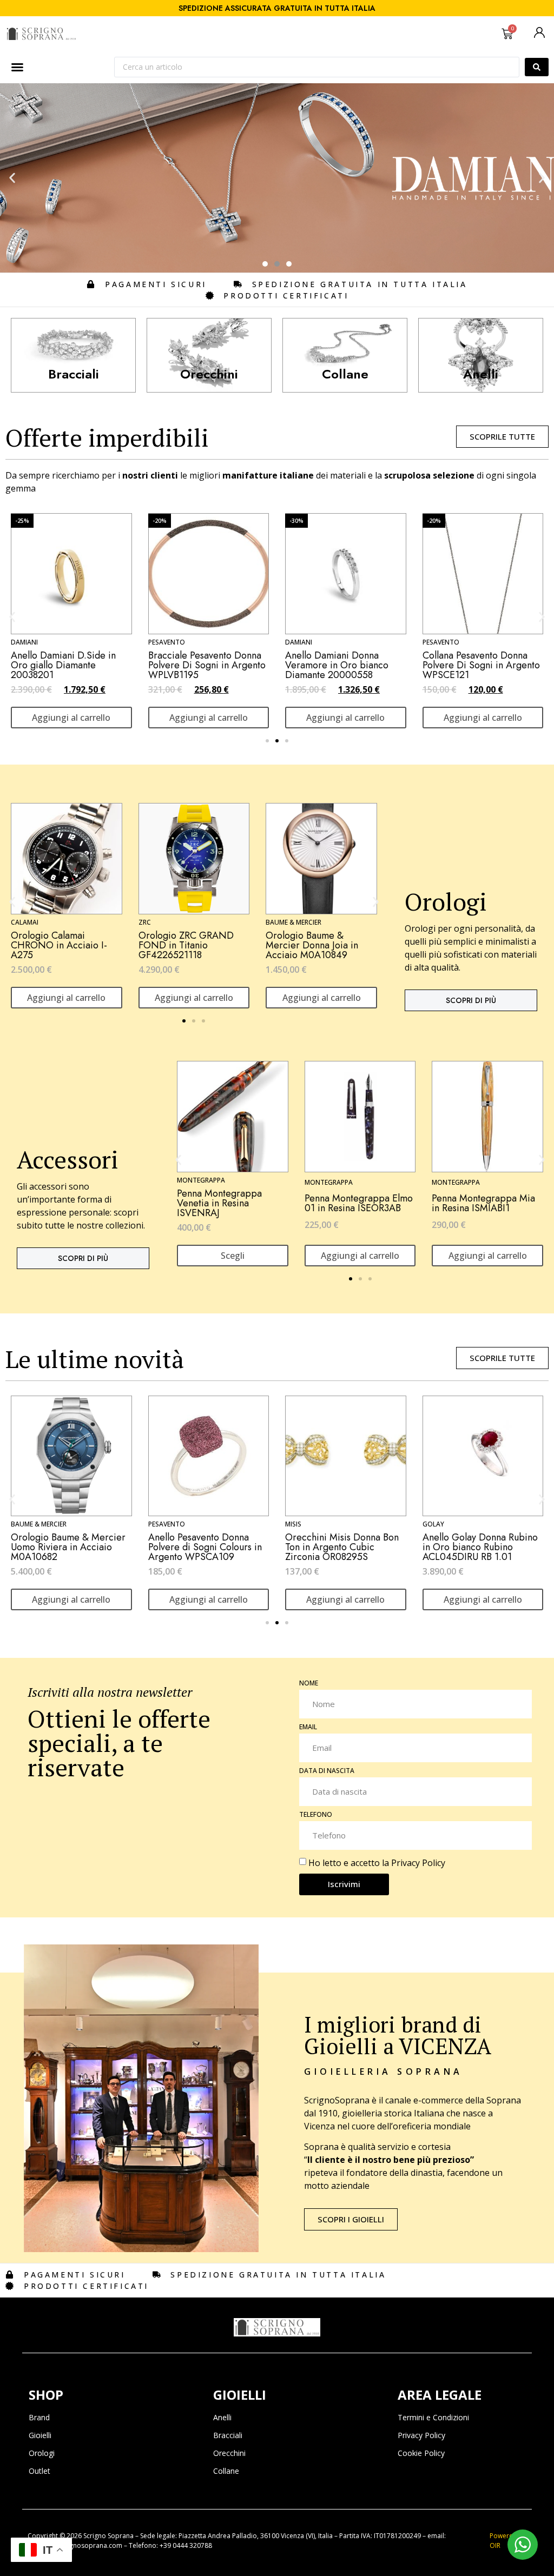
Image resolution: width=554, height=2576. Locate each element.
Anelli (222, 2417)
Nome (309, 1684)
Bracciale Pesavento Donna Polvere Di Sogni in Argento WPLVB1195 (207, 665)
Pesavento (167, 642)
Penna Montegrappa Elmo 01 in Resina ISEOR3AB (359, 1203)
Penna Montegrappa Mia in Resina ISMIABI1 (483, 1203)
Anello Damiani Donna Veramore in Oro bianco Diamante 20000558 (337, 665)
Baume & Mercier (294, 922)
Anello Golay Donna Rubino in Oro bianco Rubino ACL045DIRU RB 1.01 (480, 1547)
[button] (12, 178)
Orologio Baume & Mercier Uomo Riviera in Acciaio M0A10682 (68, 1547)
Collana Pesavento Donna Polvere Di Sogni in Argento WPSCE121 (481, 665)
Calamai (25, 922)
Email (308, 1728)
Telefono (316, 1815)
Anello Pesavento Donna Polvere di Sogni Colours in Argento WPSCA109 (205, 1547)
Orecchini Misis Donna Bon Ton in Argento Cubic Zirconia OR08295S (342, 1547)
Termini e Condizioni (433, 2417)
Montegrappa (201, 1180)
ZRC (145, 922)
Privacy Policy (418, 1862)
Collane (226, 2471)
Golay (433, 1524)
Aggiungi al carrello (71, 718)
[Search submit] (537, 67)
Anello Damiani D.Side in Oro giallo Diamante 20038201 (63, 665)
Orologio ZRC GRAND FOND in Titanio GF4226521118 (186, 945)
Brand (39, 2417)
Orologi (42, 2453)
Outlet (39, 2471)
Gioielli (40, 2435)
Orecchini (229, 2453)
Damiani (24, 642)
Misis (293, 1524)
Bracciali (228, 2435)
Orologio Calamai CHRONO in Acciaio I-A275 (59, 945)
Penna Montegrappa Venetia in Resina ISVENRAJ (219, 1203)
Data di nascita (327, 1771)
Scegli (233, 1256)
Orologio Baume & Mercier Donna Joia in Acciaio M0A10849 (312, 945)
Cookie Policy (421, 2453)
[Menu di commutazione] (17, 67)
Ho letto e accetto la (377, 1862)
